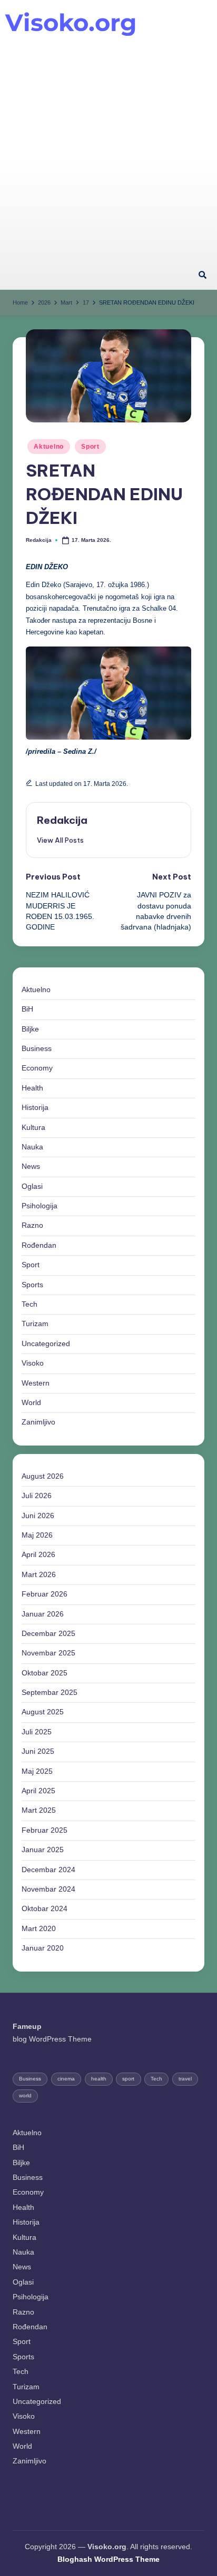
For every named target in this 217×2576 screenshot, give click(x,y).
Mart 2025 (39, 1810)
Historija (35, 1108)
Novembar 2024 (48, 1889)
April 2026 (38, 1555)
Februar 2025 (45, 1830)
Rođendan (39, 1245)
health (99, 2079)
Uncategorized (46, 1344)
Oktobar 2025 (45, 1673)
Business (37, 1049)
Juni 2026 (38, 1516)
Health (32, 1088)
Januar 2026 (43, 1614)
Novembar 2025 (48, 1653)
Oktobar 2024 (45, 1909)
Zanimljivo (38, 1422)
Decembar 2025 (48, 1634)
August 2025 (43, 1712)
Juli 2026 (37, 1496)
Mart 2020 (39, 1929)
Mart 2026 (39, 1575)
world (25, 2095)
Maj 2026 (37, 1535)
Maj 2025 (37, 1771)
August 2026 (43, 1476)
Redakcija (62, 820)
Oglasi (32, 1186)
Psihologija (40, 1206)
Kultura (33, 1128)
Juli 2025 (37, 1732)
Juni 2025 (38, 1751)
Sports (32, 1285)
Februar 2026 (45, 1594)
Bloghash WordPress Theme (108, 2559)
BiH (27, 1009)
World (31, 1403)
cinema (66, 2079)
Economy (37, 1068)
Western (36, 1383)
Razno (32, 1225)
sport (128, 2079)
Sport (90, 447)
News (31, 1166)
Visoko (33, 1363)
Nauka (32, 1147)
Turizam (35, 1324)
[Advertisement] (108, 148)
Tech (29, 1304)
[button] (60, 840)
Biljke (30, 1029)
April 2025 (38, 1791)
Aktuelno (49, 447)
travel (185, 2079)
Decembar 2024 (48, 1870)
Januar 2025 (43, 1850)
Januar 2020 (43, 1948)
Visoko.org (71, 22)
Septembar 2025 (50, 1693)
